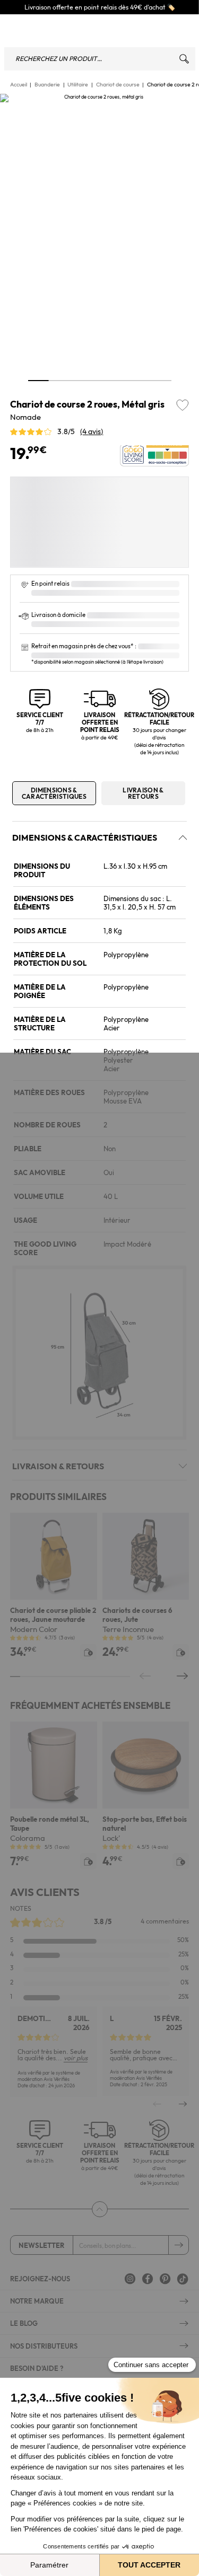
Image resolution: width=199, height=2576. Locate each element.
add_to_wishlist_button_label (183, 405)
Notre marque (37, 2301)
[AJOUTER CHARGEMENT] (88, 1652)
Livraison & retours (143, 793)
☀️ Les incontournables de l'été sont (111, 7)
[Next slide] (183, 2104)
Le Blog (24, 2323)
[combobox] (100, 59)
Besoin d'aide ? (37, 2368)
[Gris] (27, 517)
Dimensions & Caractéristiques (54, 793)
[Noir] (68, 517)
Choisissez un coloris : (60, 487)
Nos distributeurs (44, 2346)
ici (168, 7)
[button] (16, 519)
